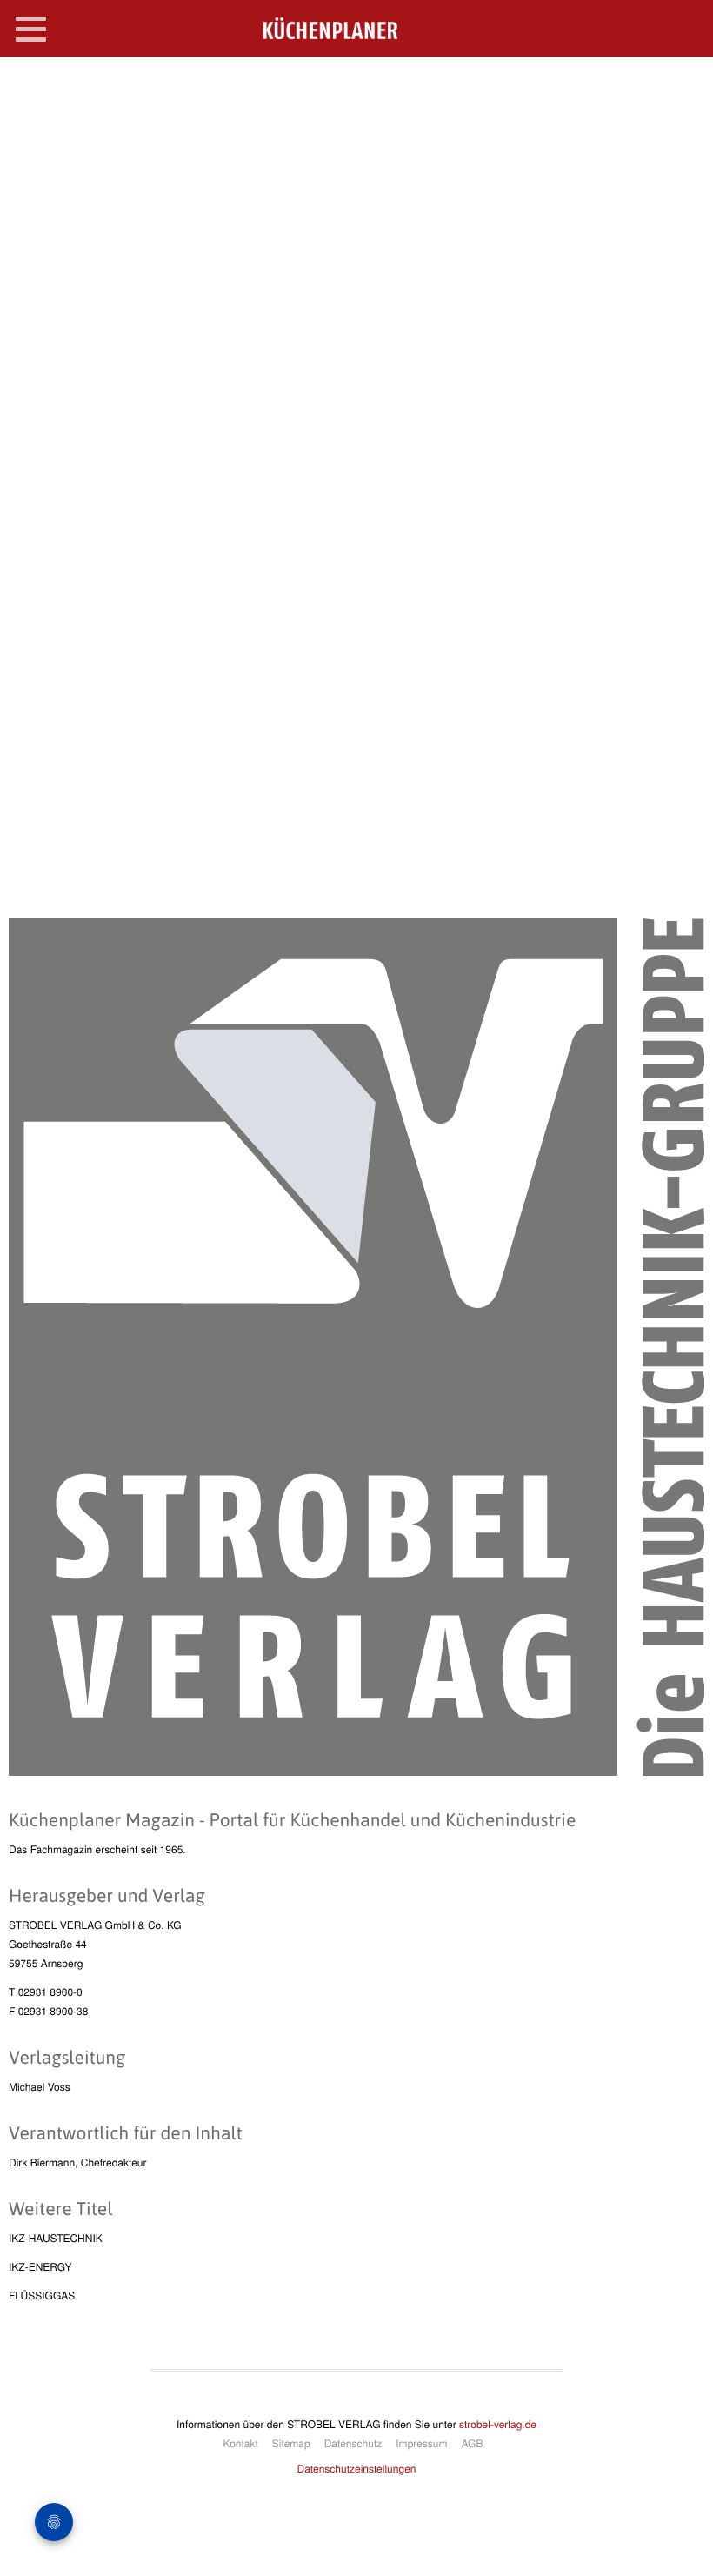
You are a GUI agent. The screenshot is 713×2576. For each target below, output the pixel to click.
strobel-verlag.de (498, 2424)
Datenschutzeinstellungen (357, 2469)
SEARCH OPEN (685, 84)
